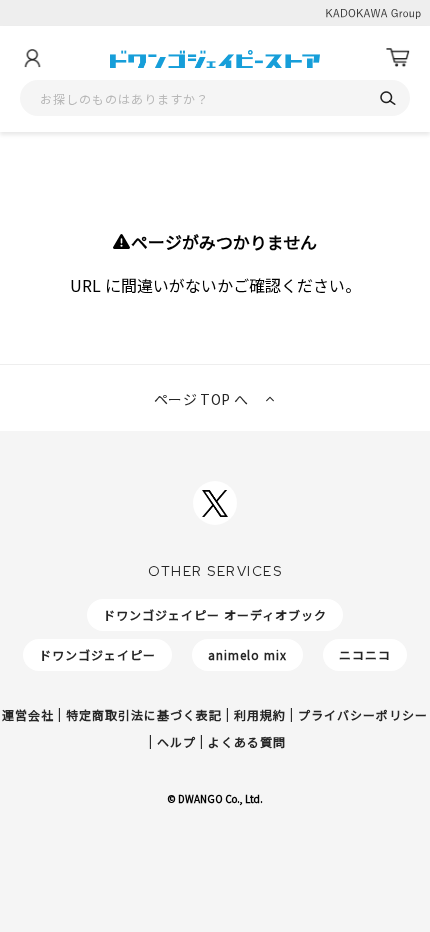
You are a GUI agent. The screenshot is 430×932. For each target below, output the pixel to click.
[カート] (398, 58)
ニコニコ (365, 654)
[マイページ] (32, 58)
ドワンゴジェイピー (97, 654)
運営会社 (28, 714)
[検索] (387, 98)
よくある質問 (247, 741)
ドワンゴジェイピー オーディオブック (215, 614)
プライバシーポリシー (363, 714)
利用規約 (260, 714)
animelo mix (247, 654)
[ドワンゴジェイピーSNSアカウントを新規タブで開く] (215, 503)
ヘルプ (176, 741)
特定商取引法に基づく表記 (144, 714)
